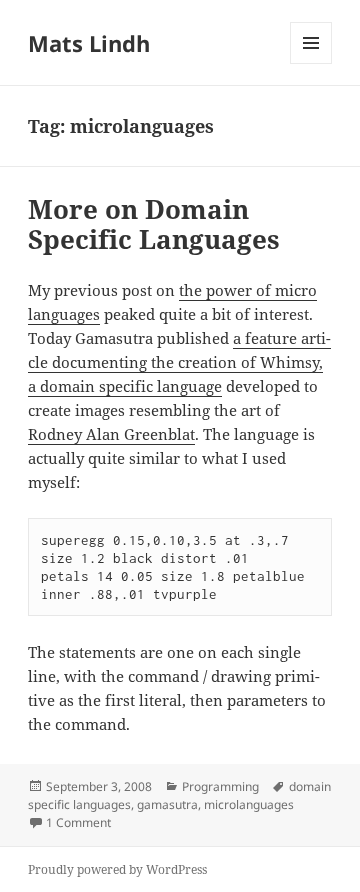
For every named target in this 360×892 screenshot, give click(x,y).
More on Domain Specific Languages (154, 224)
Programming (220, 786)
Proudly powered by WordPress (117, 869)
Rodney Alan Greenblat (111, 434)
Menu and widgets (311, 63)
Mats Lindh (89, 43)
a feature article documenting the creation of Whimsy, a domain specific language (179, 362)
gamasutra (167, 804)
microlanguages (249, 804)
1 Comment (78, 822)
